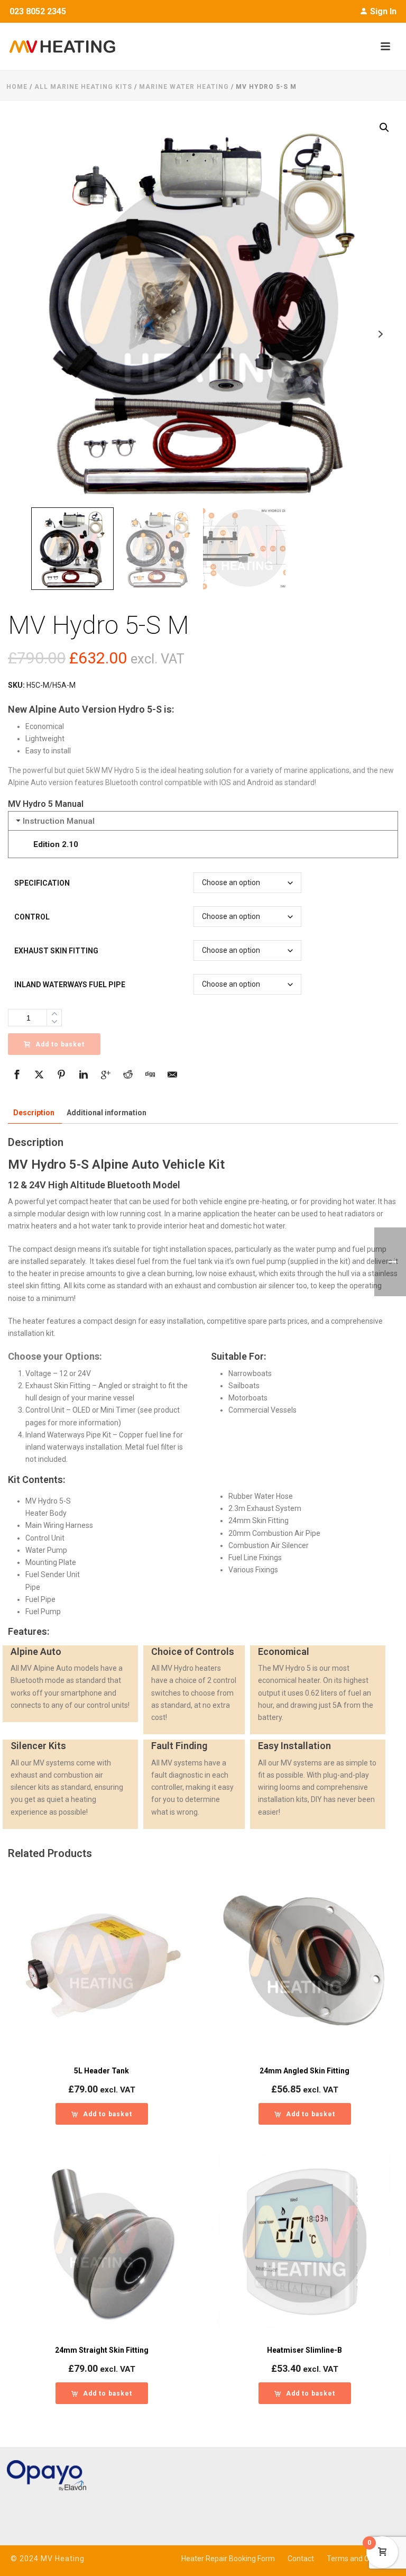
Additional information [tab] (107, 1113)
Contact (301, 2559)
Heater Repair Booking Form (228, 2559)
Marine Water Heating (184, 87)
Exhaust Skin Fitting (56, 951)
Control (32, 917)
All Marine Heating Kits (83, 87)
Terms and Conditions (363, 2559)
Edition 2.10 (56, 844)
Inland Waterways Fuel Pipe (70, 985)
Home (17, 87)
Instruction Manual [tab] (59, 821)
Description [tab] (34, 1113)
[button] (384, 128)
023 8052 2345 (38, 11)
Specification (42, 883)
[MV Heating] (58, 47)
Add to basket (60, 1044)
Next (380, 334)
